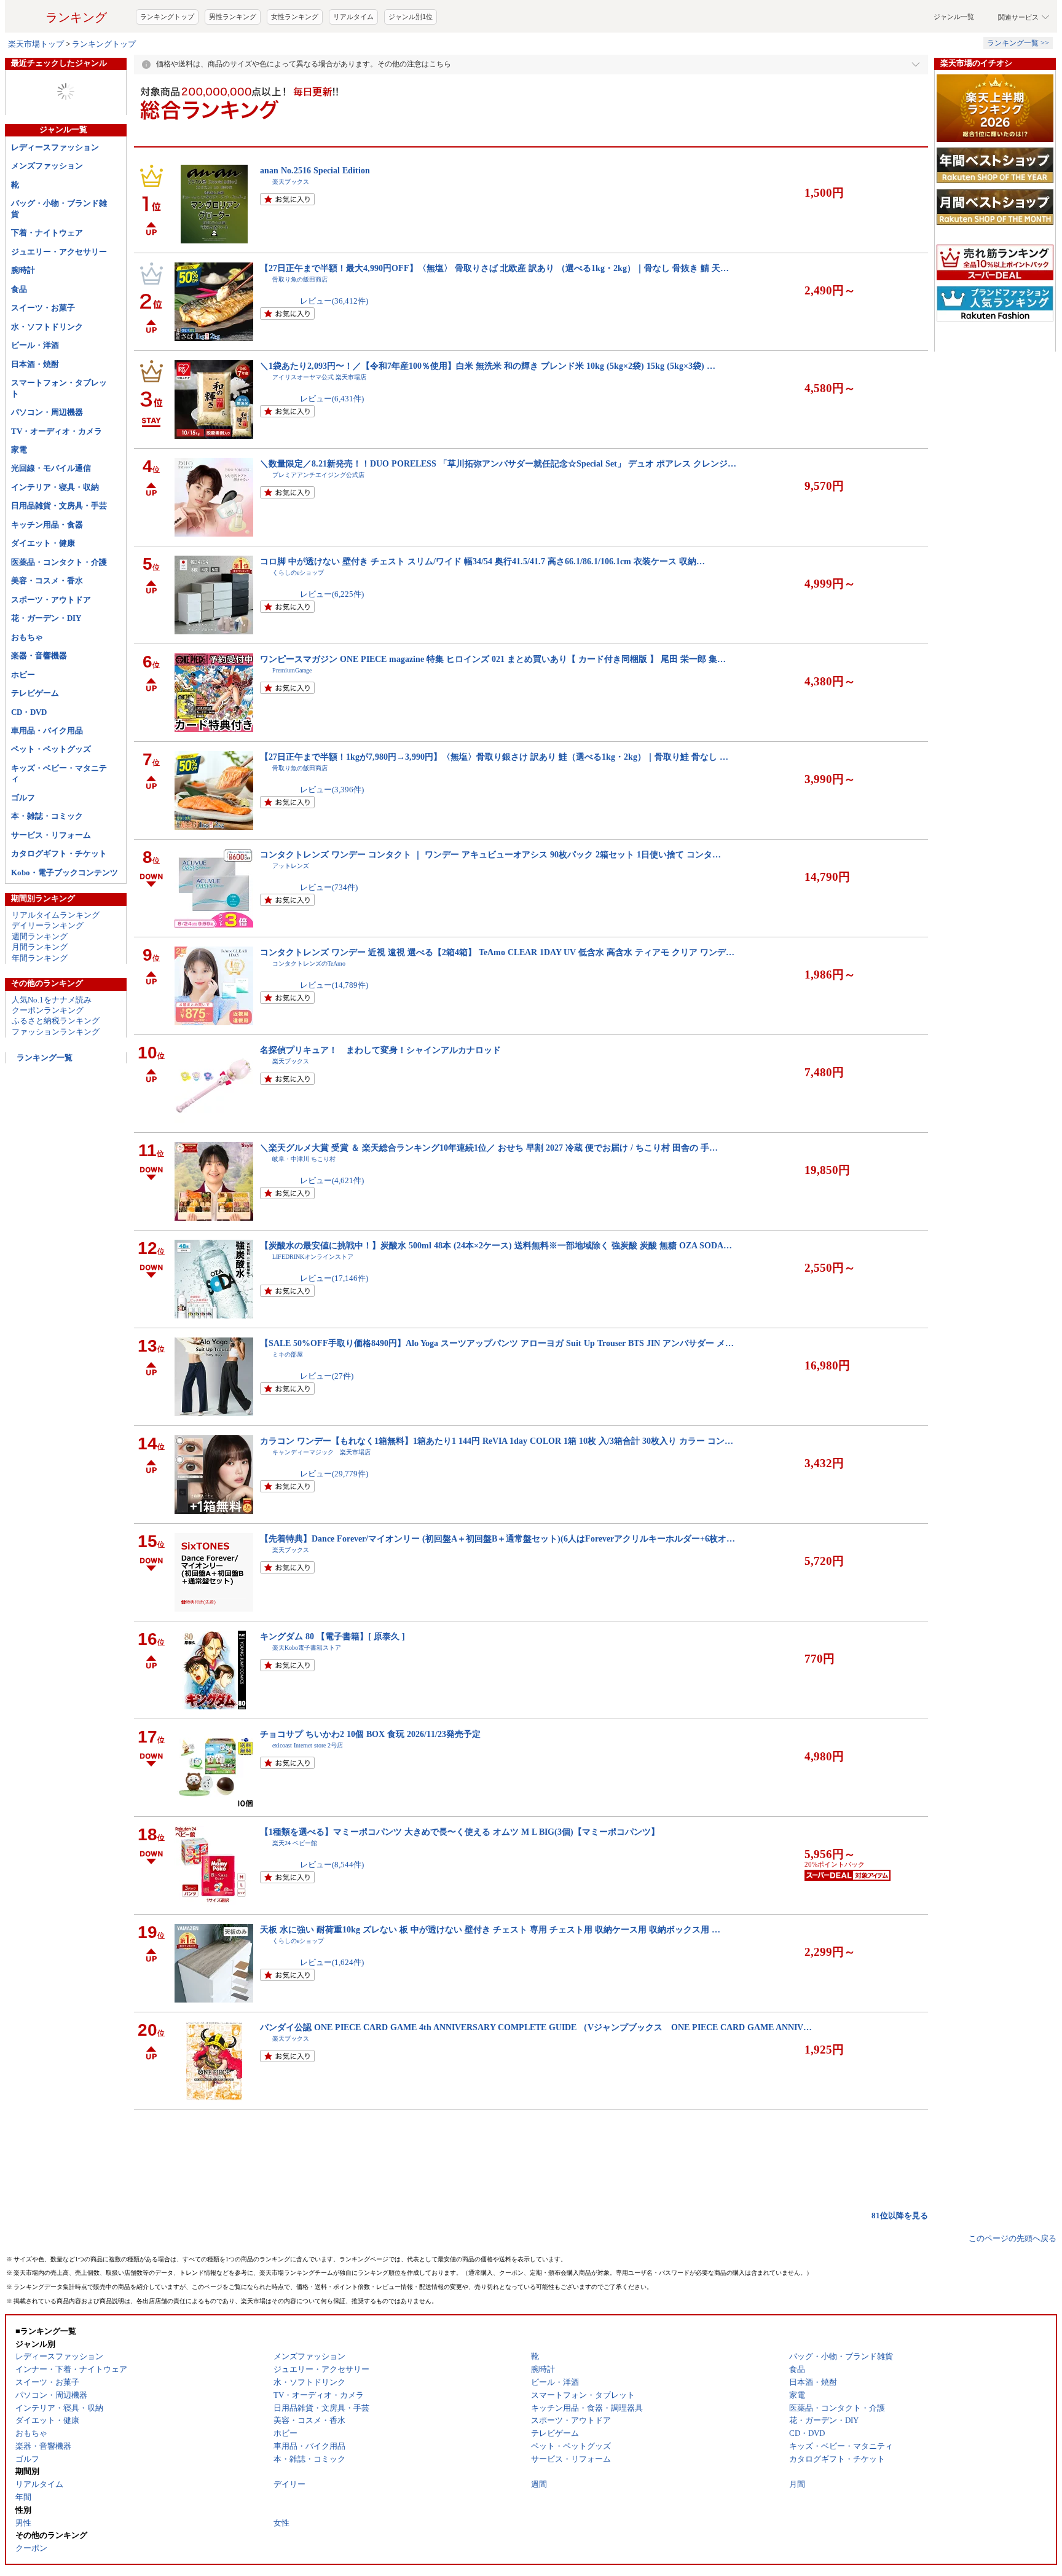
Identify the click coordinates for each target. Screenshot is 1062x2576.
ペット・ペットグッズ (51, 798)
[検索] (709, 26)
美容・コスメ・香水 (47, 630)
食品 (19, 338)
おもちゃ (27, 686)
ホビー (23, 724)
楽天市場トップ (36, 93)
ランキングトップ (167, 66)
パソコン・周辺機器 (47, 461)
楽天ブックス (291, 231)
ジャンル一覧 (954, 66)
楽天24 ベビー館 (295, 1892)
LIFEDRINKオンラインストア (313, 1306)
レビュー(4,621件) (332, 1230)
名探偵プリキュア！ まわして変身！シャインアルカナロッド (380, 1099)
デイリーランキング (48, 975)
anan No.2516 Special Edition (315, 219)
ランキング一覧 (45, 1107)
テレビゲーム (35, 742)
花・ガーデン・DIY (46, 667)
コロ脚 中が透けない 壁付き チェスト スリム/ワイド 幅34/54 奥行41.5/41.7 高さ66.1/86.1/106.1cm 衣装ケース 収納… (482, 610)
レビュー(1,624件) (332, 2011)
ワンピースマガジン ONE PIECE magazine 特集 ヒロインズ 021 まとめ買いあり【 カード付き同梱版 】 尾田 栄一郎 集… (493, 708)
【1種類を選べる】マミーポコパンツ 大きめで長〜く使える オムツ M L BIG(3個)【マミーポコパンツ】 (460, 1881)
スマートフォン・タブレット (59, 437)
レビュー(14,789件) (334, 1034)
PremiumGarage (292, 719)
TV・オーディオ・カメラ (57, 480)
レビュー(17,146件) (334, 1327)
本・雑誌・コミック (47, 865)
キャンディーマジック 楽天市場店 (321, 1501)
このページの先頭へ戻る (1013, 2287)
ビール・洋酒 (35, 394)
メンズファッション (47, 215)
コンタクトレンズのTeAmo (309, 1013)
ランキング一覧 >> (1018, 92)
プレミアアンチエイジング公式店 (318, 524)
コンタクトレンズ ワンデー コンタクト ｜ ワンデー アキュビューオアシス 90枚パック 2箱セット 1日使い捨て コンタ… (490, 904)
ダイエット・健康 (43, 592)
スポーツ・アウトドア (51, 649)
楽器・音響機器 (39, 705)
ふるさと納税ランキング (56, 1070)
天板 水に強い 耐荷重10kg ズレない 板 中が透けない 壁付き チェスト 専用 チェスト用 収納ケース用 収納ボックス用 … (490, 1979)
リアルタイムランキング (56, 964)
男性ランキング (233, 66)
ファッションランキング (56, 1081)
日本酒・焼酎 (35, 413)
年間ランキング (40, 1007)
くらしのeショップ (298, 622)
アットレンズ (291, 915)
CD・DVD (29, 761)
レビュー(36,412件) (334, 350)
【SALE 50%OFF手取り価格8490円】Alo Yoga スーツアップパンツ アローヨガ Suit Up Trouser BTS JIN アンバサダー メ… (497, 1392)
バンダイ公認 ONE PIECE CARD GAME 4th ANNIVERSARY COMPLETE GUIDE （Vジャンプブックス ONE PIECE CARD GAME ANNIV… (536, 2076)
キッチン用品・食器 (47, 574)
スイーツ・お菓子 (43, 357)
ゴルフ (23, 847)
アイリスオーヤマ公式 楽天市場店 (319, 426)
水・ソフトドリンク (47, 376)
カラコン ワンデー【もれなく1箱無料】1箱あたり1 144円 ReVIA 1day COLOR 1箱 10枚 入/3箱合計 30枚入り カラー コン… (497, 1490)
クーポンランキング (48, 1059)
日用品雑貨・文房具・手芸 (59, 555)
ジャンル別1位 (411, 66)
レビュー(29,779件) (334, 1523)
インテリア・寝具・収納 (55, 536)
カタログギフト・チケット (59, 903)
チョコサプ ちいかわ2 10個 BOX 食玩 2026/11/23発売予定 (370, 1783)
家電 (19, 499)
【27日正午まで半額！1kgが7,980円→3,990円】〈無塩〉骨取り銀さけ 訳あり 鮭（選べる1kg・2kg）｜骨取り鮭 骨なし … (494, 806)
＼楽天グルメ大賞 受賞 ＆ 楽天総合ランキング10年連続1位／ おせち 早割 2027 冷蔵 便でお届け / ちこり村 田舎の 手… (489, 1197)
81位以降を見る (900, 2265)
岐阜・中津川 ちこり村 (304, 1208)
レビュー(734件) (329, 936)
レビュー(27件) (327, 1425)
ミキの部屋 (288, 1404)
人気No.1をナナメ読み (52, 1049)
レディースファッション (55, 196)
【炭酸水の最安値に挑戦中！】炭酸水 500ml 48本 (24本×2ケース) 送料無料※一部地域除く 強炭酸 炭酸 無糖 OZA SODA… (496, 1294)
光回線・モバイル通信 (51, 517)
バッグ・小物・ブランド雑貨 (59, 258)
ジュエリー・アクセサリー (59, 301)
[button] (786, 26)
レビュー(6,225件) (332, 643)
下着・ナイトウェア (47, 282)
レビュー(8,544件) (332, 1914)
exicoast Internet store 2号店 (308, 1794)
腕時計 (23, 319)
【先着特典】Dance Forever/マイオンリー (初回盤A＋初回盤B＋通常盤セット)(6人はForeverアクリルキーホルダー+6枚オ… (498, 1588)
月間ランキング (40, 996)
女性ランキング (295, 66)
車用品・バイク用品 (47, 780)
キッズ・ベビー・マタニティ (59, 822)
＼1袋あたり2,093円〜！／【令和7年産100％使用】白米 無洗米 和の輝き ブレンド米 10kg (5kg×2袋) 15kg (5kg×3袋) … (488, 415)
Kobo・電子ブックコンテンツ (65, 922)
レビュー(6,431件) (332, 448)
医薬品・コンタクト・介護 (59, 611)
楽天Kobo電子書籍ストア (307, 1697)
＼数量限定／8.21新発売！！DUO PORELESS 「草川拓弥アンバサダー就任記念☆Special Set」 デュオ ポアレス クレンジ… (498, 513)
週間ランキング (40, 986)
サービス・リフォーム (51, 884)
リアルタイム (353, 66)
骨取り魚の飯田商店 (300, 329)
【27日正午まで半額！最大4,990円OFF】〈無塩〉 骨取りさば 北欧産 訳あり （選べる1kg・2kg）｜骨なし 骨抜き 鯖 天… (494, 317)
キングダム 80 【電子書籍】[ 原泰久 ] (332, 1685)
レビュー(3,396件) (332, 839)
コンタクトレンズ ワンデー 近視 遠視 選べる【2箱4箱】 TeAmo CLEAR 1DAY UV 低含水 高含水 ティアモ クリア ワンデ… (497, 1001)
